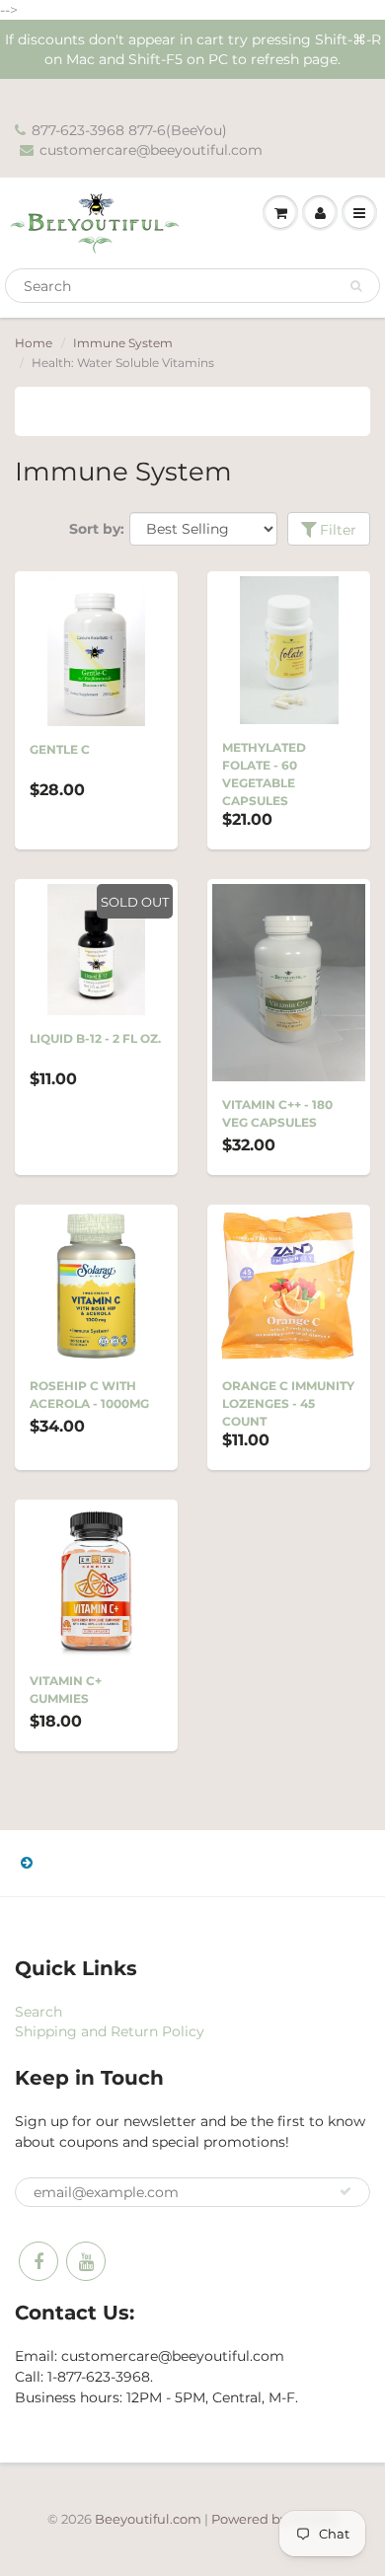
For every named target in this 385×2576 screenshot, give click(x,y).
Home (34, 343)
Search (38, 2012)
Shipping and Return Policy (110, 2031)
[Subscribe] (346, 2191)
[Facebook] (38, 2261)
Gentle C (60, 749)
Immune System (123, 343)
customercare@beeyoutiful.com (151, 150)
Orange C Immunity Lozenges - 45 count (288, 1403)
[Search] (356, 286)
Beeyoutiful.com (148, 2519)
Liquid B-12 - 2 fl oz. (95, 1038)
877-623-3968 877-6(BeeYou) (129, 130)
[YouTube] (86, 2261)
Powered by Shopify (275, 2519)
